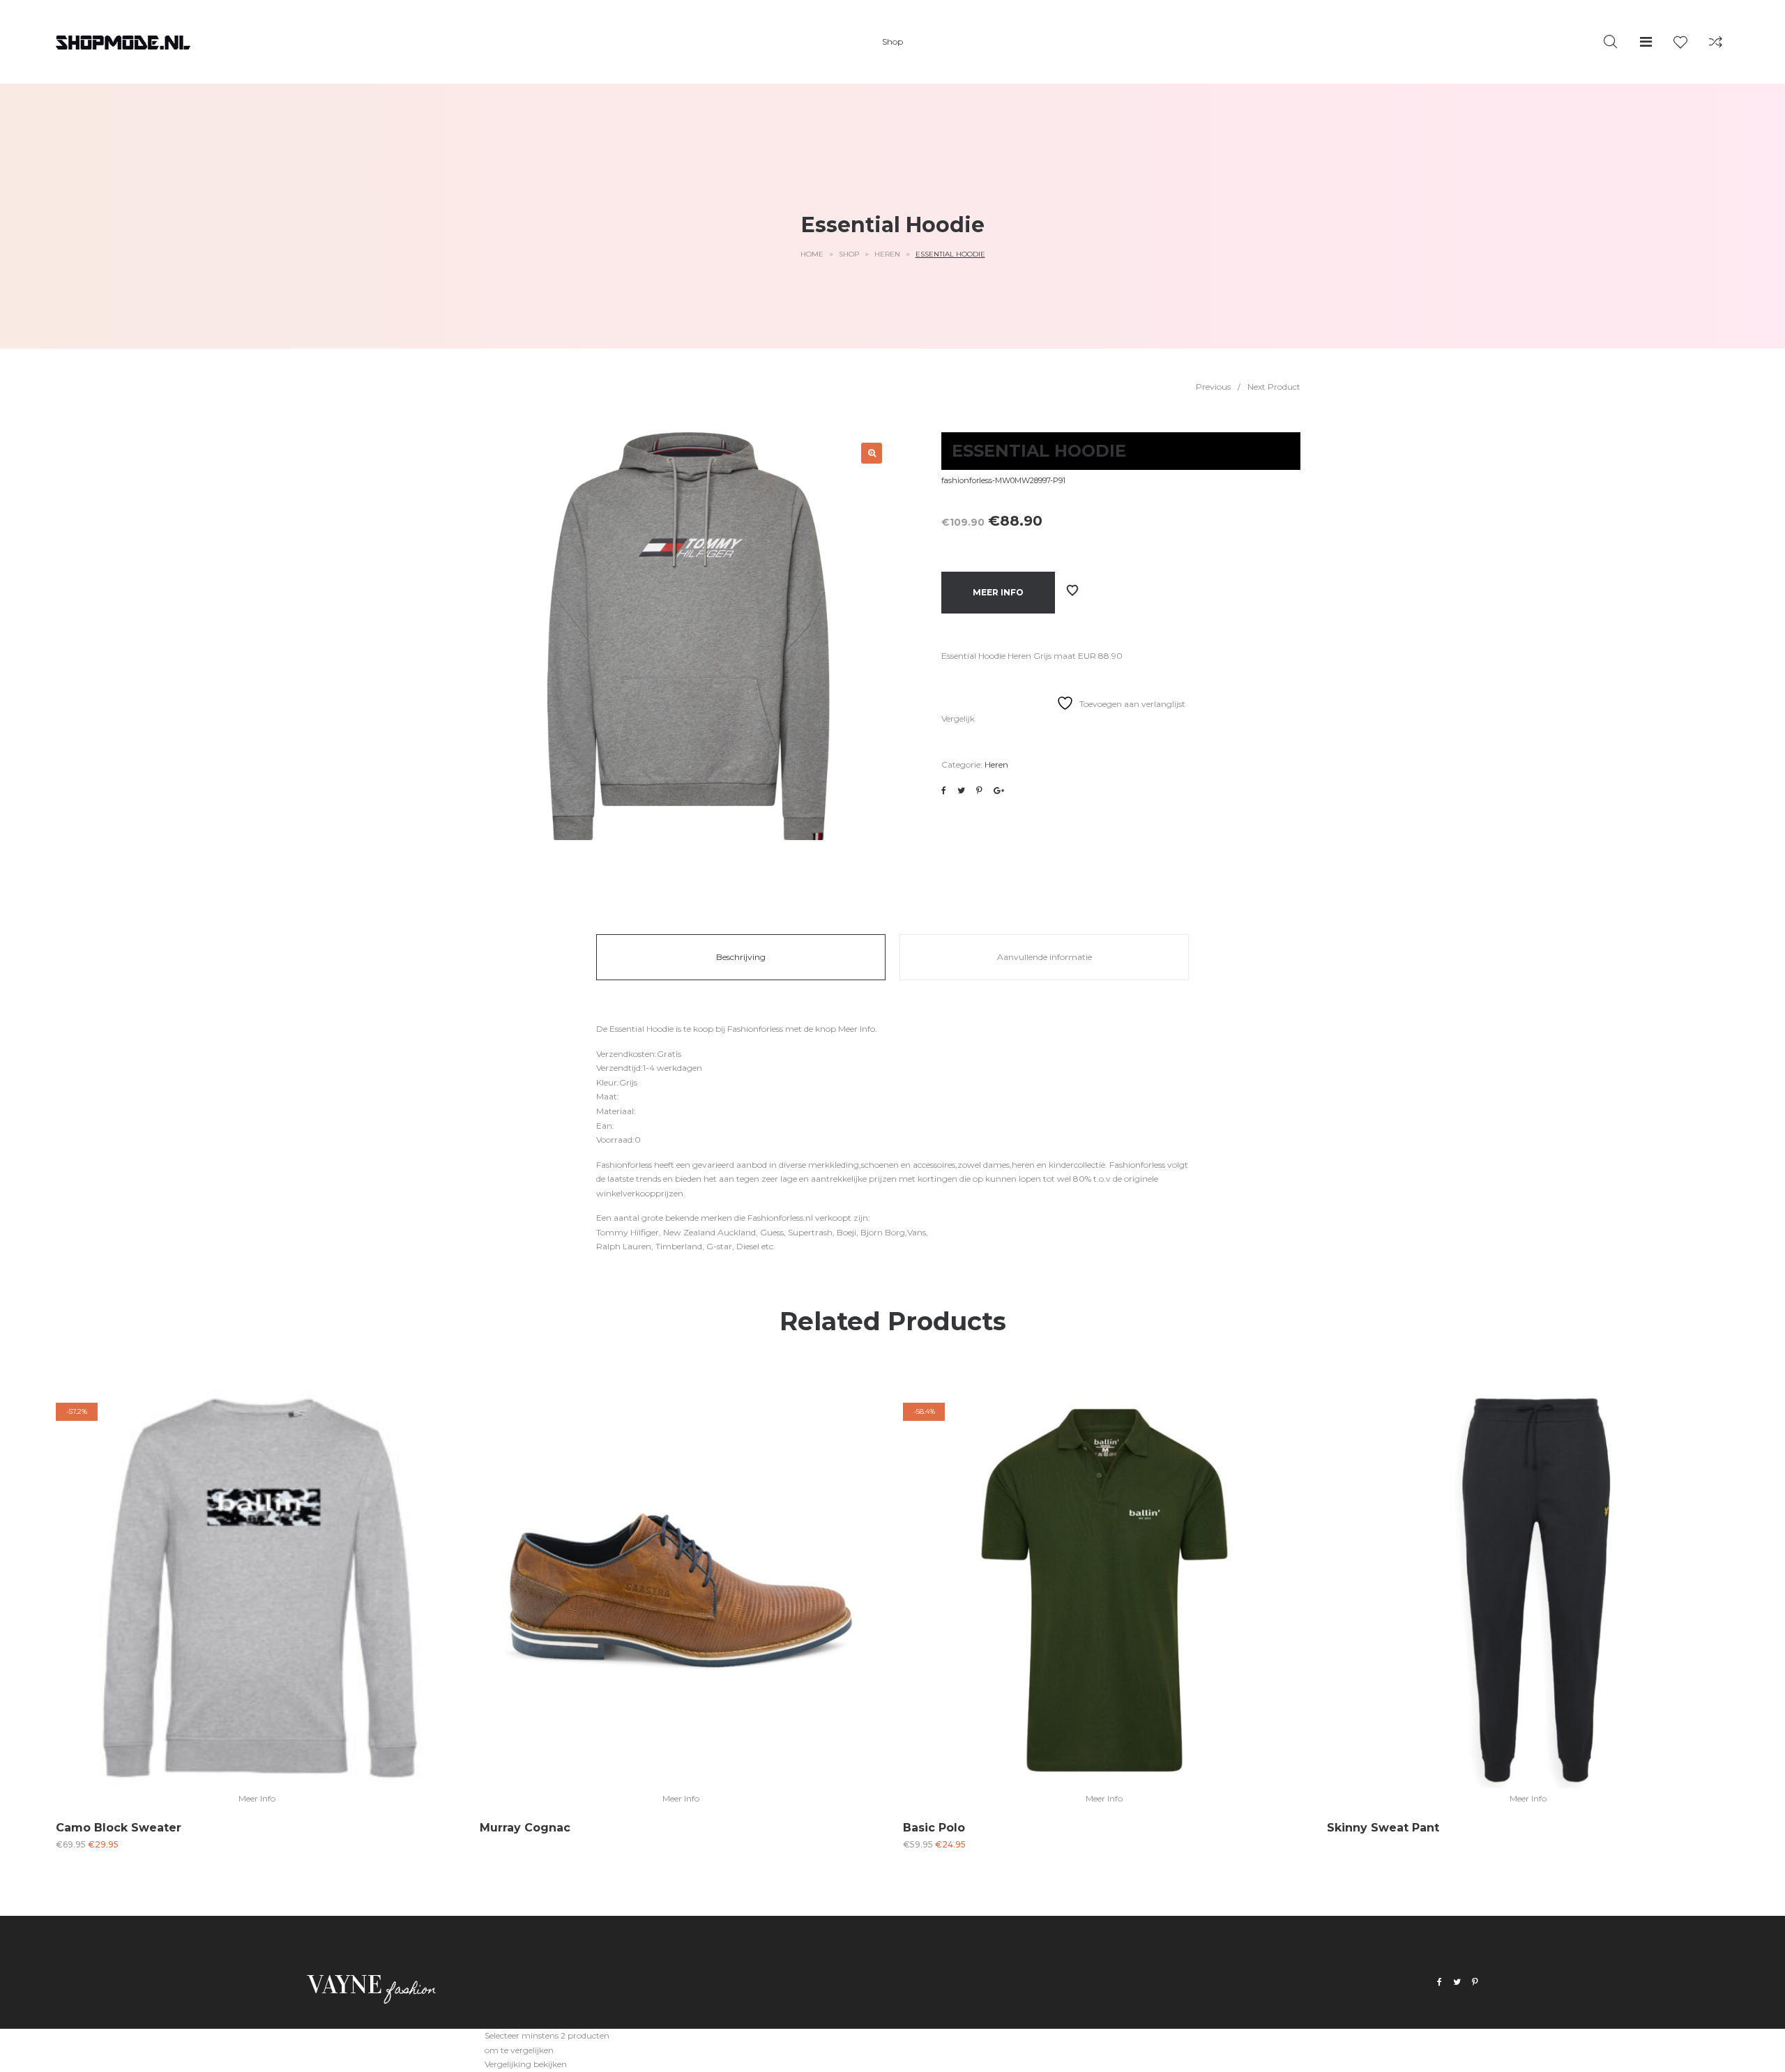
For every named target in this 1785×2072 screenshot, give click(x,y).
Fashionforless (755, 1029)
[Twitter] (1457, 1982)
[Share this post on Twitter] (961, 791)
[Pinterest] (1475, 1982)
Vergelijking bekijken (526, 2064)
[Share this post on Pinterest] (979, 791)
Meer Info (998, 592)
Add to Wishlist (1072, 591)
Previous (1213, 387)
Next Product (1274, 387)
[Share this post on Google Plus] (999, 791)
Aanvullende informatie (1045, 957)
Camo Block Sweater (119, 1828)
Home (812, 254)
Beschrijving (741, 957)
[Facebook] (1440, 1982)
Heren (887, 254)
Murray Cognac (525, 1828)
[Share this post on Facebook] (944, 791)
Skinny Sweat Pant (1383, 1828)
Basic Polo (934, 1828)
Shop (849, 254)
